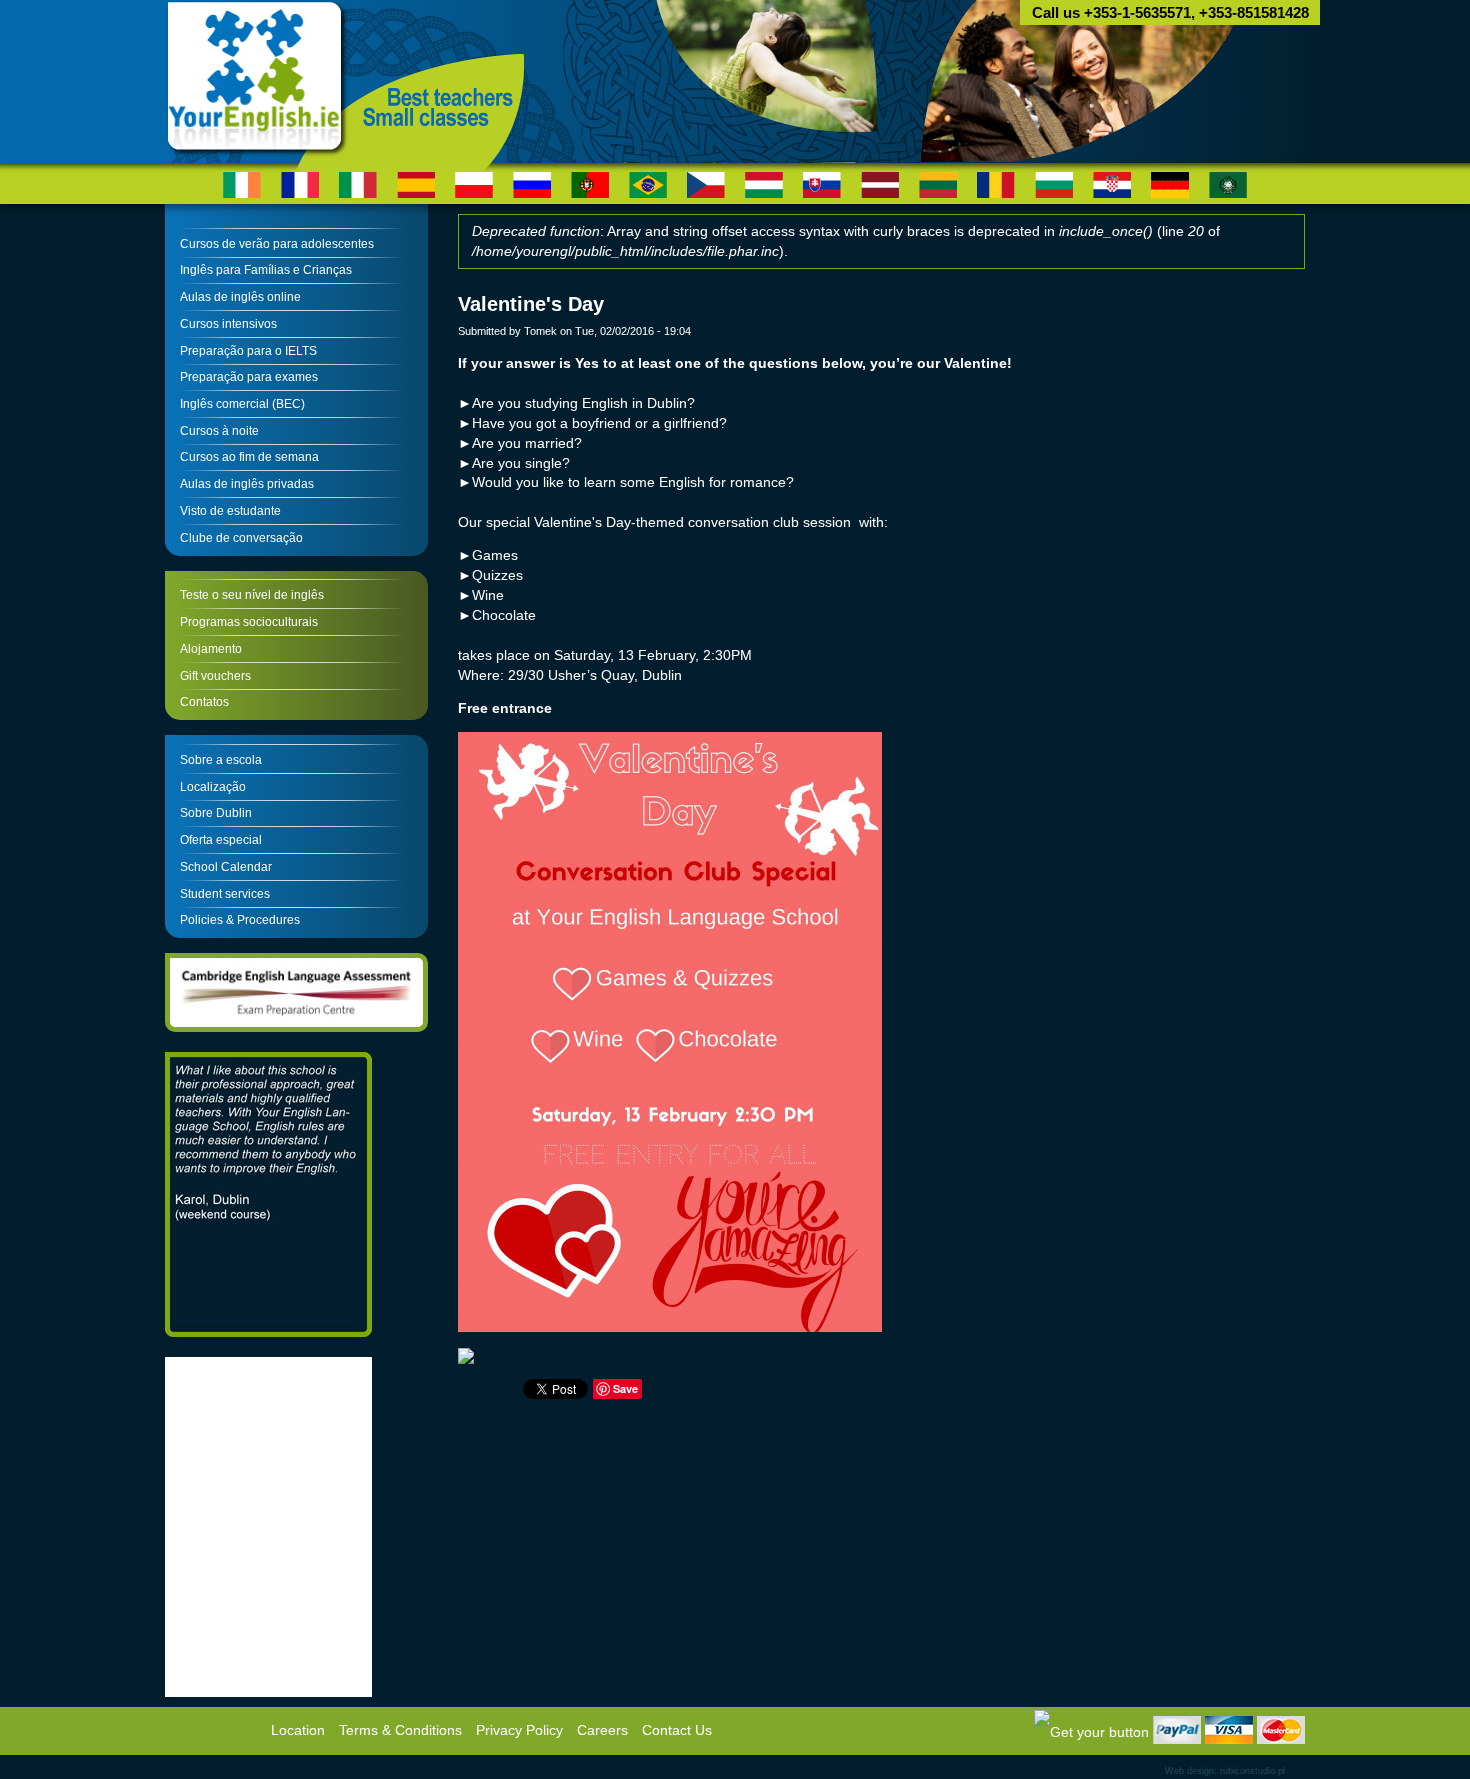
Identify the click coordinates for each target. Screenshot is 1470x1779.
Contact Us (677, 1730)
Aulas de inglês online (240, 297)
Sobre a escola (221, 760)
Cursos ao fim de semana (249, 457)
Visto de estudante (230, 511)
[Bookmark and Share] (1091, 1732)
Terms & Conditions (400, 1730)
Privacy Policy (519, 1730)
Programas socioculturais (249, 622)
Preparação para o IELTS (248, 351)
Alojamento (211, 649)
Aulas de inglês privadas (247, 484)
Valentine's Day (531, 304)
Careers (602, 1730)
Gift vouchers (215, 676)
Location (298, 1730)
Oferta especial (221, 840)
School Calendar (226, 867)
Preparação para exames (249, 377)
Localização (213, 787)
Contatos (204, 702)
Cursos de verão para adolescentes (277, 244)
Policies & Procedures (240, 920)
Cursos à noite (219, 431)
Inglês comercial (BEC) (242, 404)
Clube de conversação (241, 538)
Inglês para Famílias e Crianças (266, 270)
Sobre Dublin (216, 813)
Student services (225, 894)
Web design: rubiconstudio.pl (1225, 1771)
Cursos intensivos (228, 324)
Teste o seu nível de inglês (252, 595)
